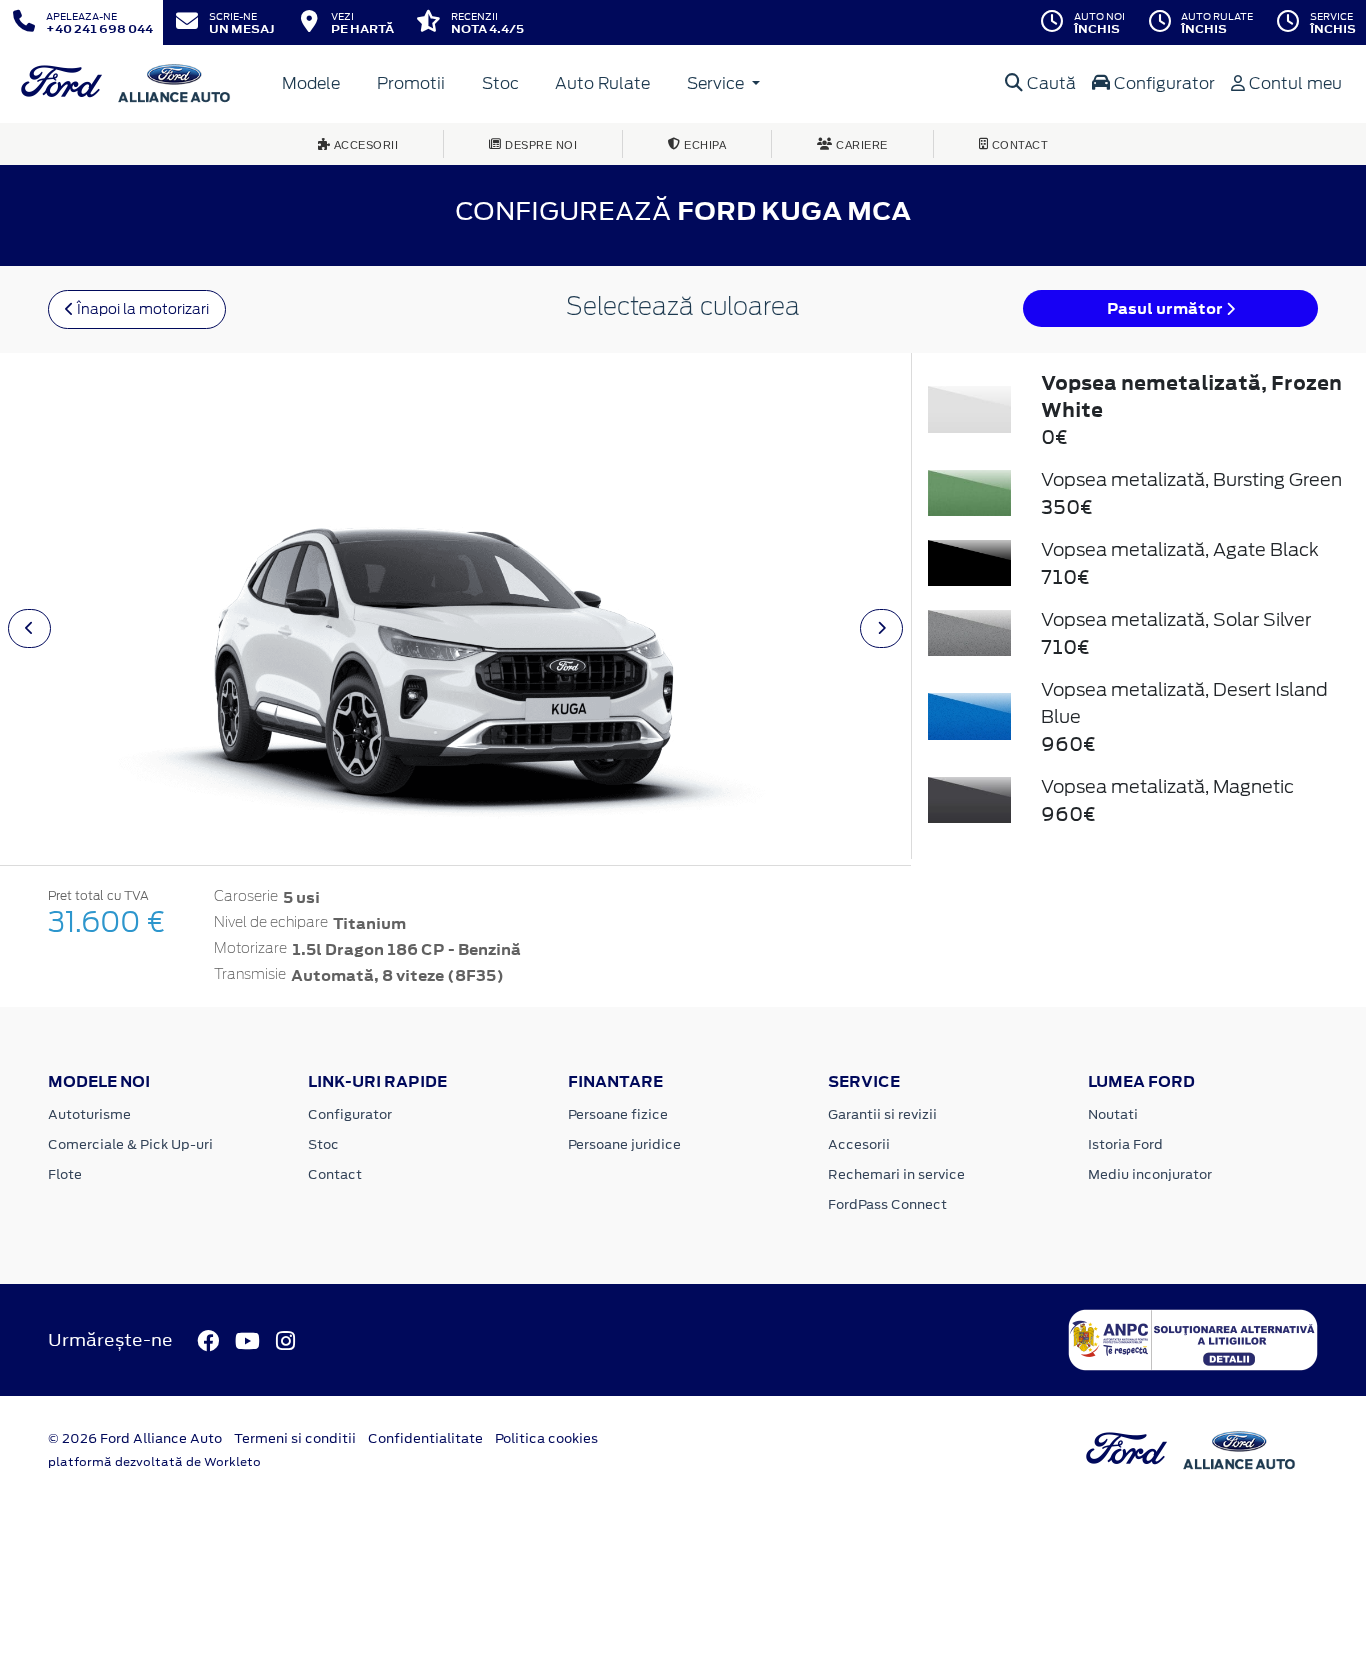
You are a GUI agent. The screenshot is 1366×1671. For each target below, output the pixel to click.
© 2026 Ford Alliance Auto (135, 1438)
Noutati (1113, 1114)
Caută (1049, 83)
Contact (335, 1174)
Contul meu (1293, 83)
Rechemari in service (896, 1174)
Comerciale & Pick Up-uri (130, 1144)
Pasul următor (1166, 308)
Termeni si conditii (295, 1438)
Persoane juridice (624, 1144)
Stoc (500, 83)
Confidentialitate (425, 1438)
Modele (311, 83)
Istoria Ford (1125, 1144)
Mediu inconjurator (1150, 1174)
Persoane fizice (618, 1114)
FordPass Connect (887, 1204)
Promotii (411, 83)
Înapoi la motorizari (141, 309)
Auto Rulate (602, 83)
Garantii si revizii (882, 1114)
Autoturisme (89, 1114)
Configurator (1162, 83)
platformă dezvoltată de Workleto (154, 1462)
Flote (65, 1174)
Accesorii (859, 1144)
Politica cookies (546, 1438)
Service (717, 83)
